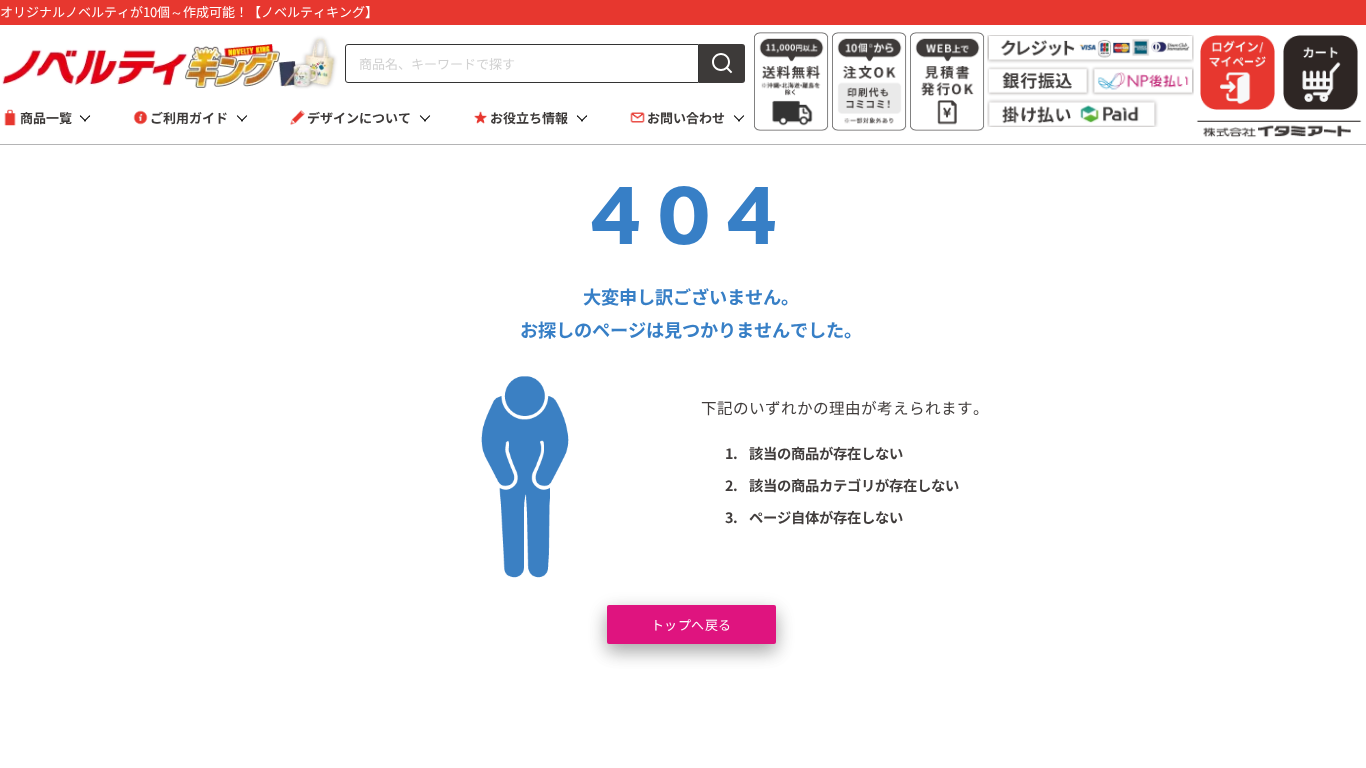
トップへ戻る (691, 624)
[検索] (721, 63)
